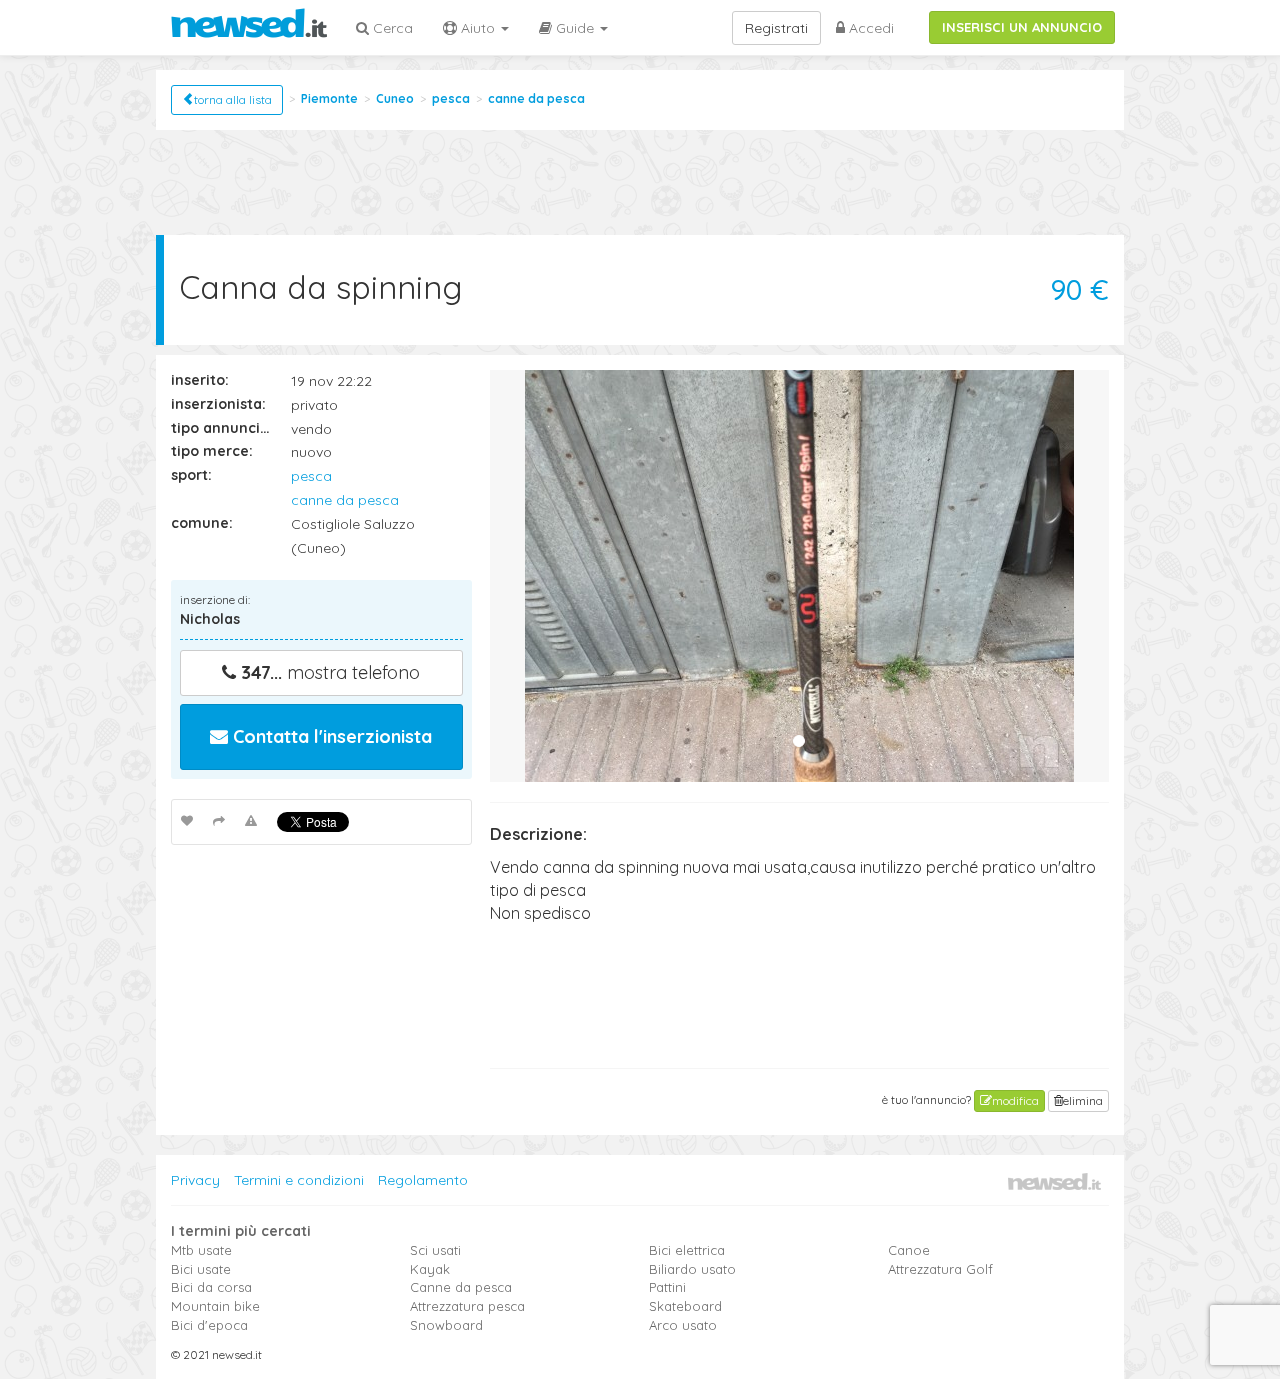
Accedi (869, 28)
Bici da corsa (211, 1287)
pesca (451, 98)
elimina (1083, 1100)
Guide (575, 28)
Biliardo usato (692, 1269)
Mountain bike (215, 1306)
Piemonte (329, 98)
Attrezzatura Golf (940, 1269)
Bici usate (201, 1269)
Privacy (195, 1180)
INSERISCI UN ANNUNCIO (1022, 27)
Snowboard (446, 1325)
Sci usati (435, 1250)
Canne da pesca (461, 1287)
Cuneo (395, 98)
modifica (1015, 1100)
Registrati (776, 28)
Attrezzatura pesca (467, 1306)
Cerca (391, 28)
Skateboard (685, 1306)
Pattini (667, 1287)
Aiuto (478, 28)
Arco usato (683, 1325)
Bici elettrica (687, 1250)
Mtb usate (201, 1250)
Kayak (430, 1269)
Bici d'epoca (209, 1325)
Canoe (909, 1250)
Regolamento (423, 1180)
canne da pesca (536, 98)
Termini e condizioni (299, 1180)
